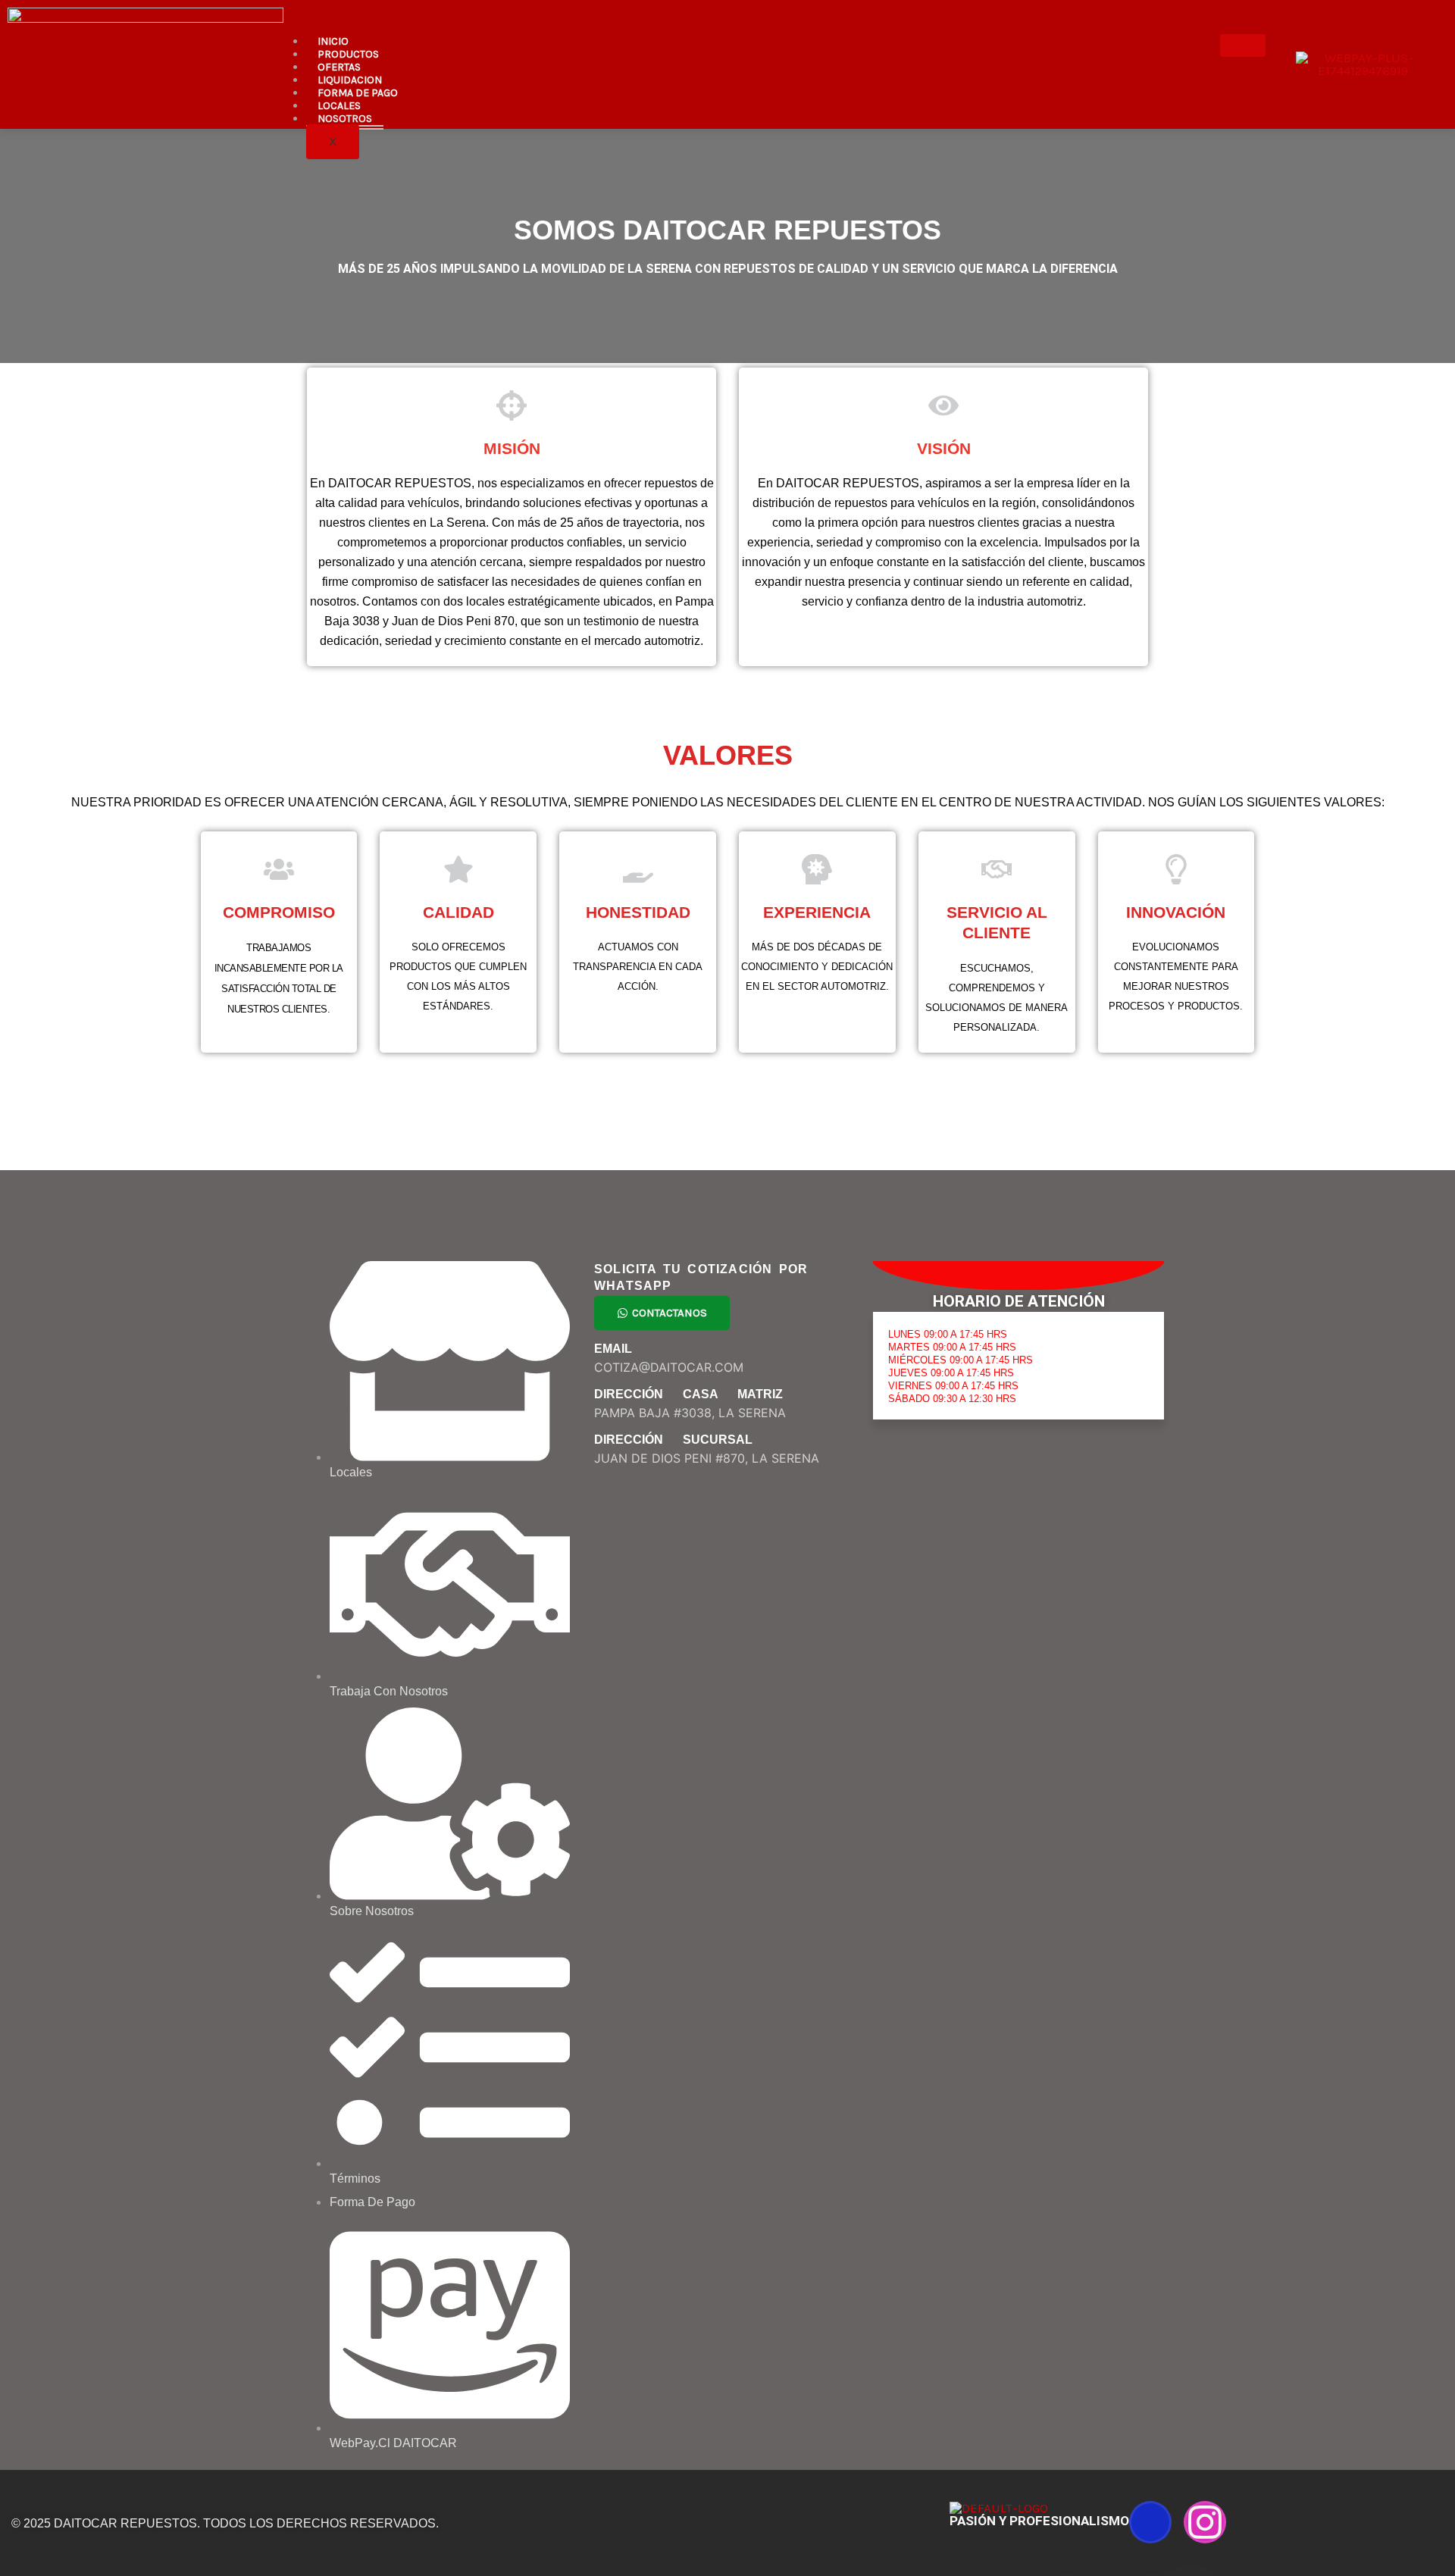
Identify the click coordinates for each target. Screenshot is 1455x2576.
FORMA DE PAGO (358, 93)
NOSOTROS (345, 119)
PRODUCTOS (348, 54)
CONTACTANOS (670, 1313)
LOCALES (339, 106)
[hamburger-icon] (1243, 45)
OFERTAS (339, 67)
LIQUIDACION (350, 80)
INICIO (333, 41)
